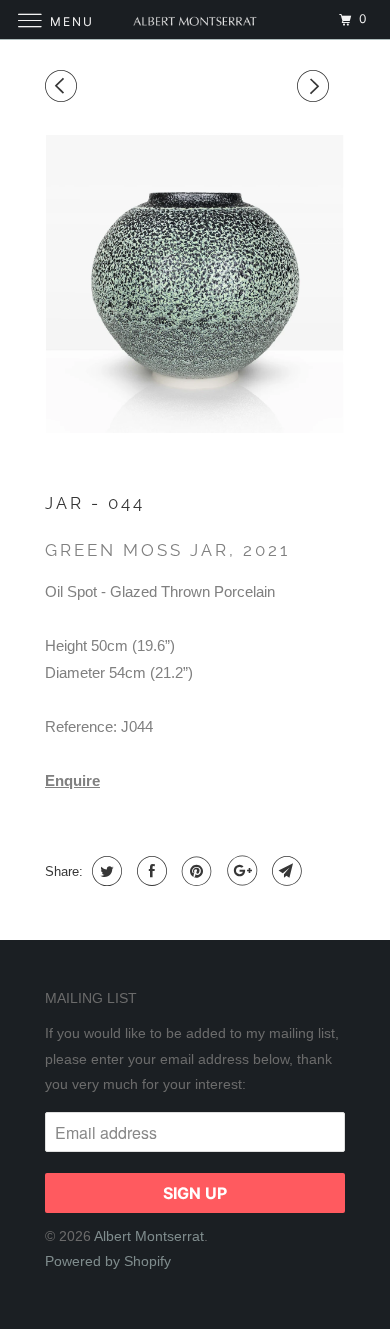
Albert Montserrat (149, 1236)
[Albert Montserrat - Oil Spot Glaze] (195, 284)
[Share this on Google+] (239, 871)
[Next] (316, 86)
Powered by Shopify (108, 1261)
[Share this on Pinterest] (194, 871)
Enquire (72, 780)
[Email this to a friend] (284, 871)
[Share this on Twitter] (104, 871)
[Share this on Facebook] (149, 871)
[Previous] (64, 86)
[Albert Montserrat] (195, 19)
